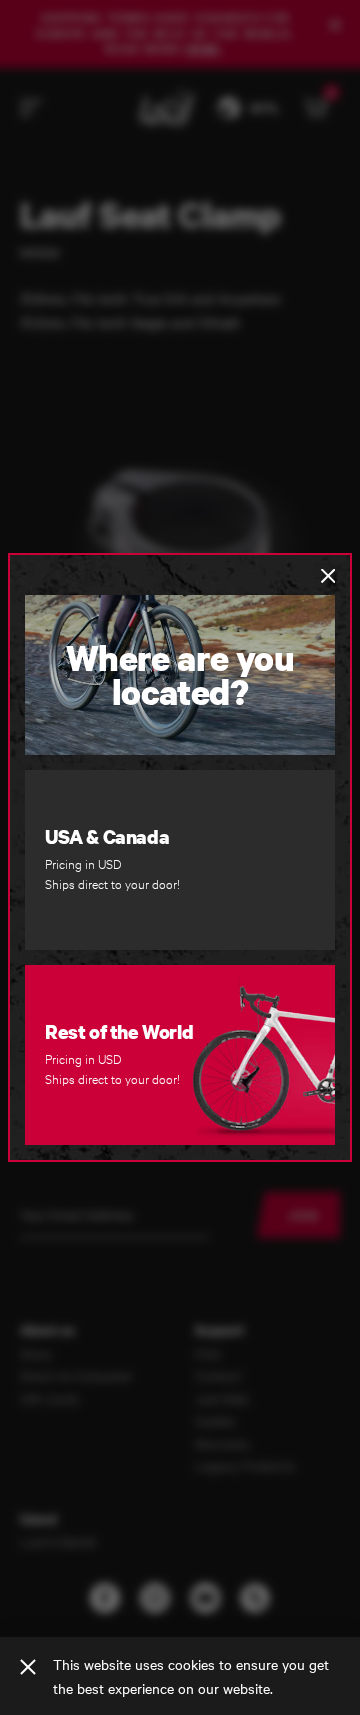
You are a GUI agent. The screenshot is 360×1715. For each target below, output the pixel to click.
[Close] (28, 1667)
